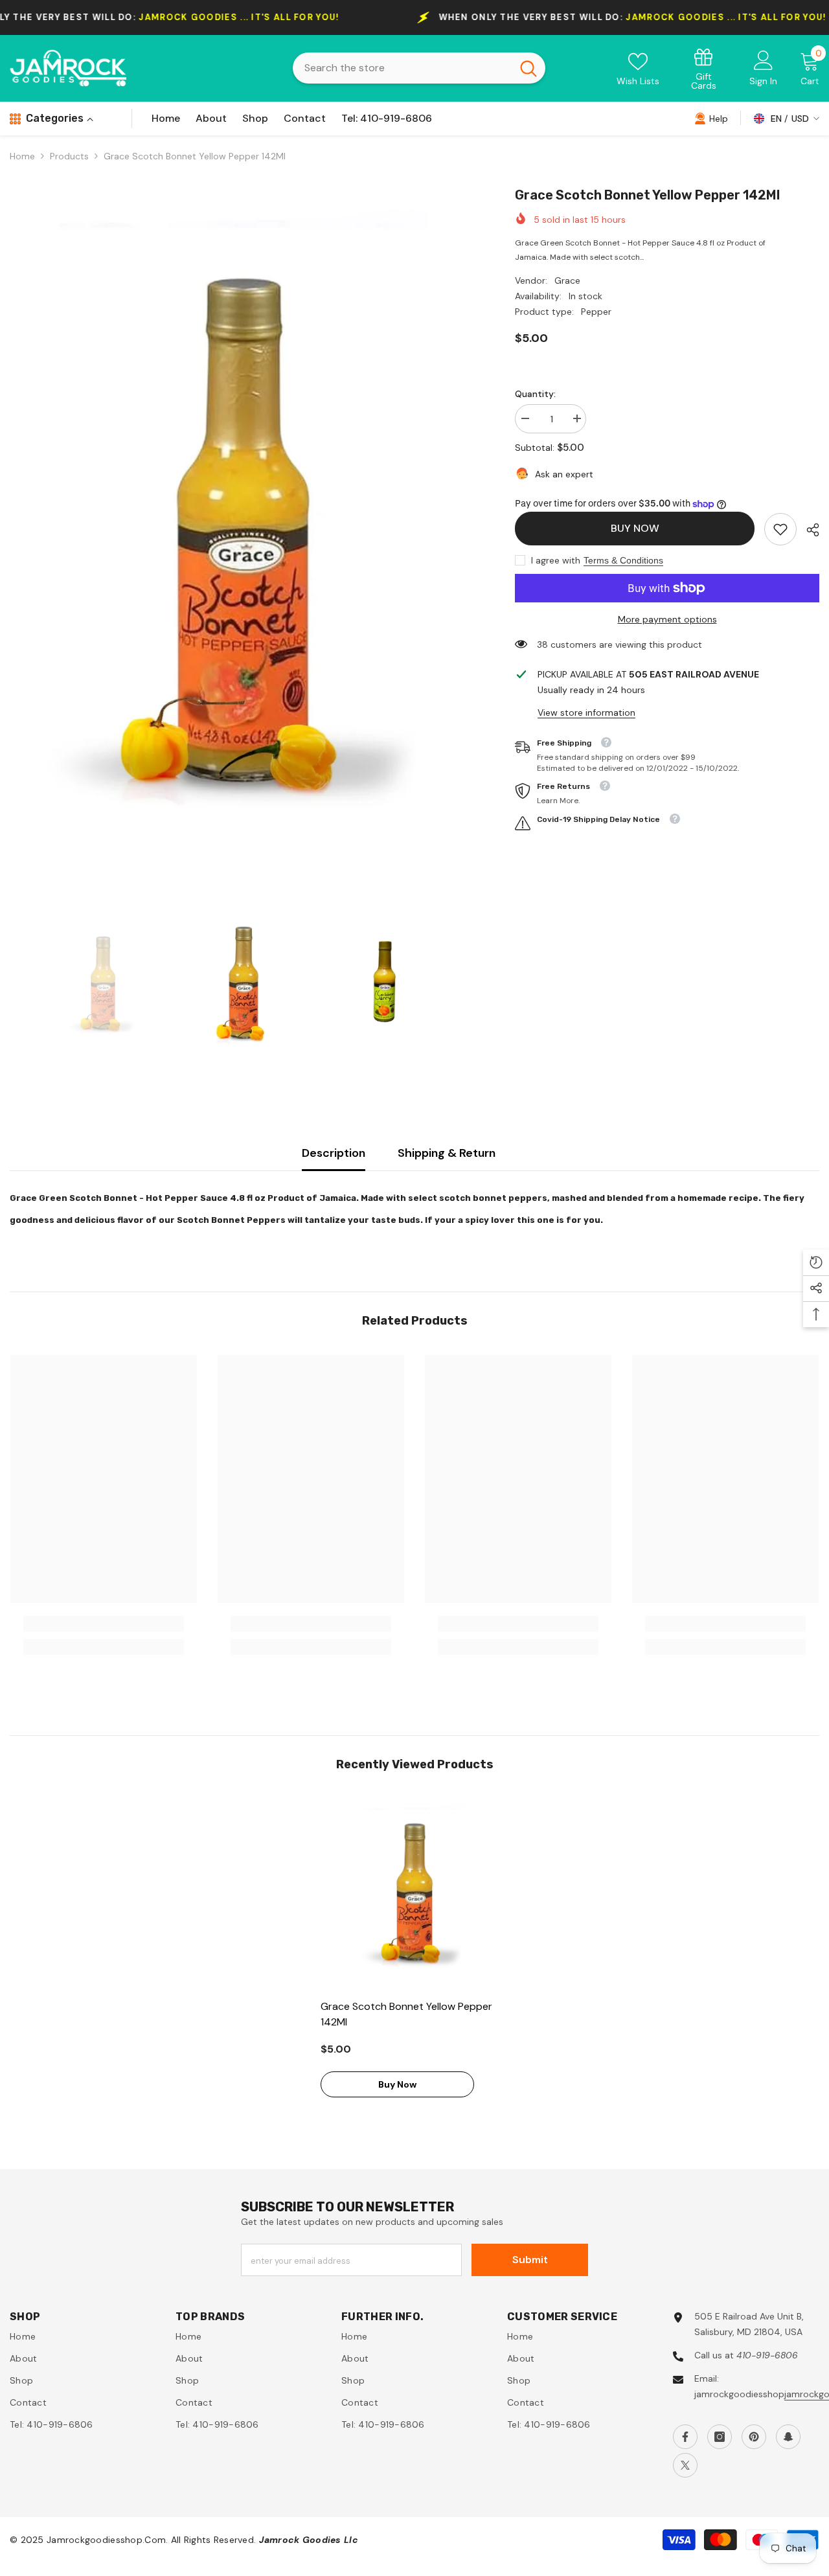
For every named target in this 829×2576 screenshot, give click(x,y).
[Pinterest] (754, 2437)
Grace (567, 280)
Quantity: (535, 394)
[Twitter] (685, 2465)
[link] (704, 68)
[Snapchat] (788, 2437)
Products (69, 156)
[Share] (808, 530)
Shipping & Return (447, 1153)
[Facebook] (685, 2437)
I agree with (556, 560)
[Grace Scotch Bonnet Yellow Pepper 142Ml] (414, 1892)
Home (22, 156)
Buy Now (635, 528)
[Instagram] (720, 2437)
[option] (243, 530)
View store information (586, 712)
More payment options (667, 619)
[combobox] (402, 68)
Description (334, 1153)
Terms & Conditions (623, 560)
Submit (530, 2260)
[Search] (419, 68)
